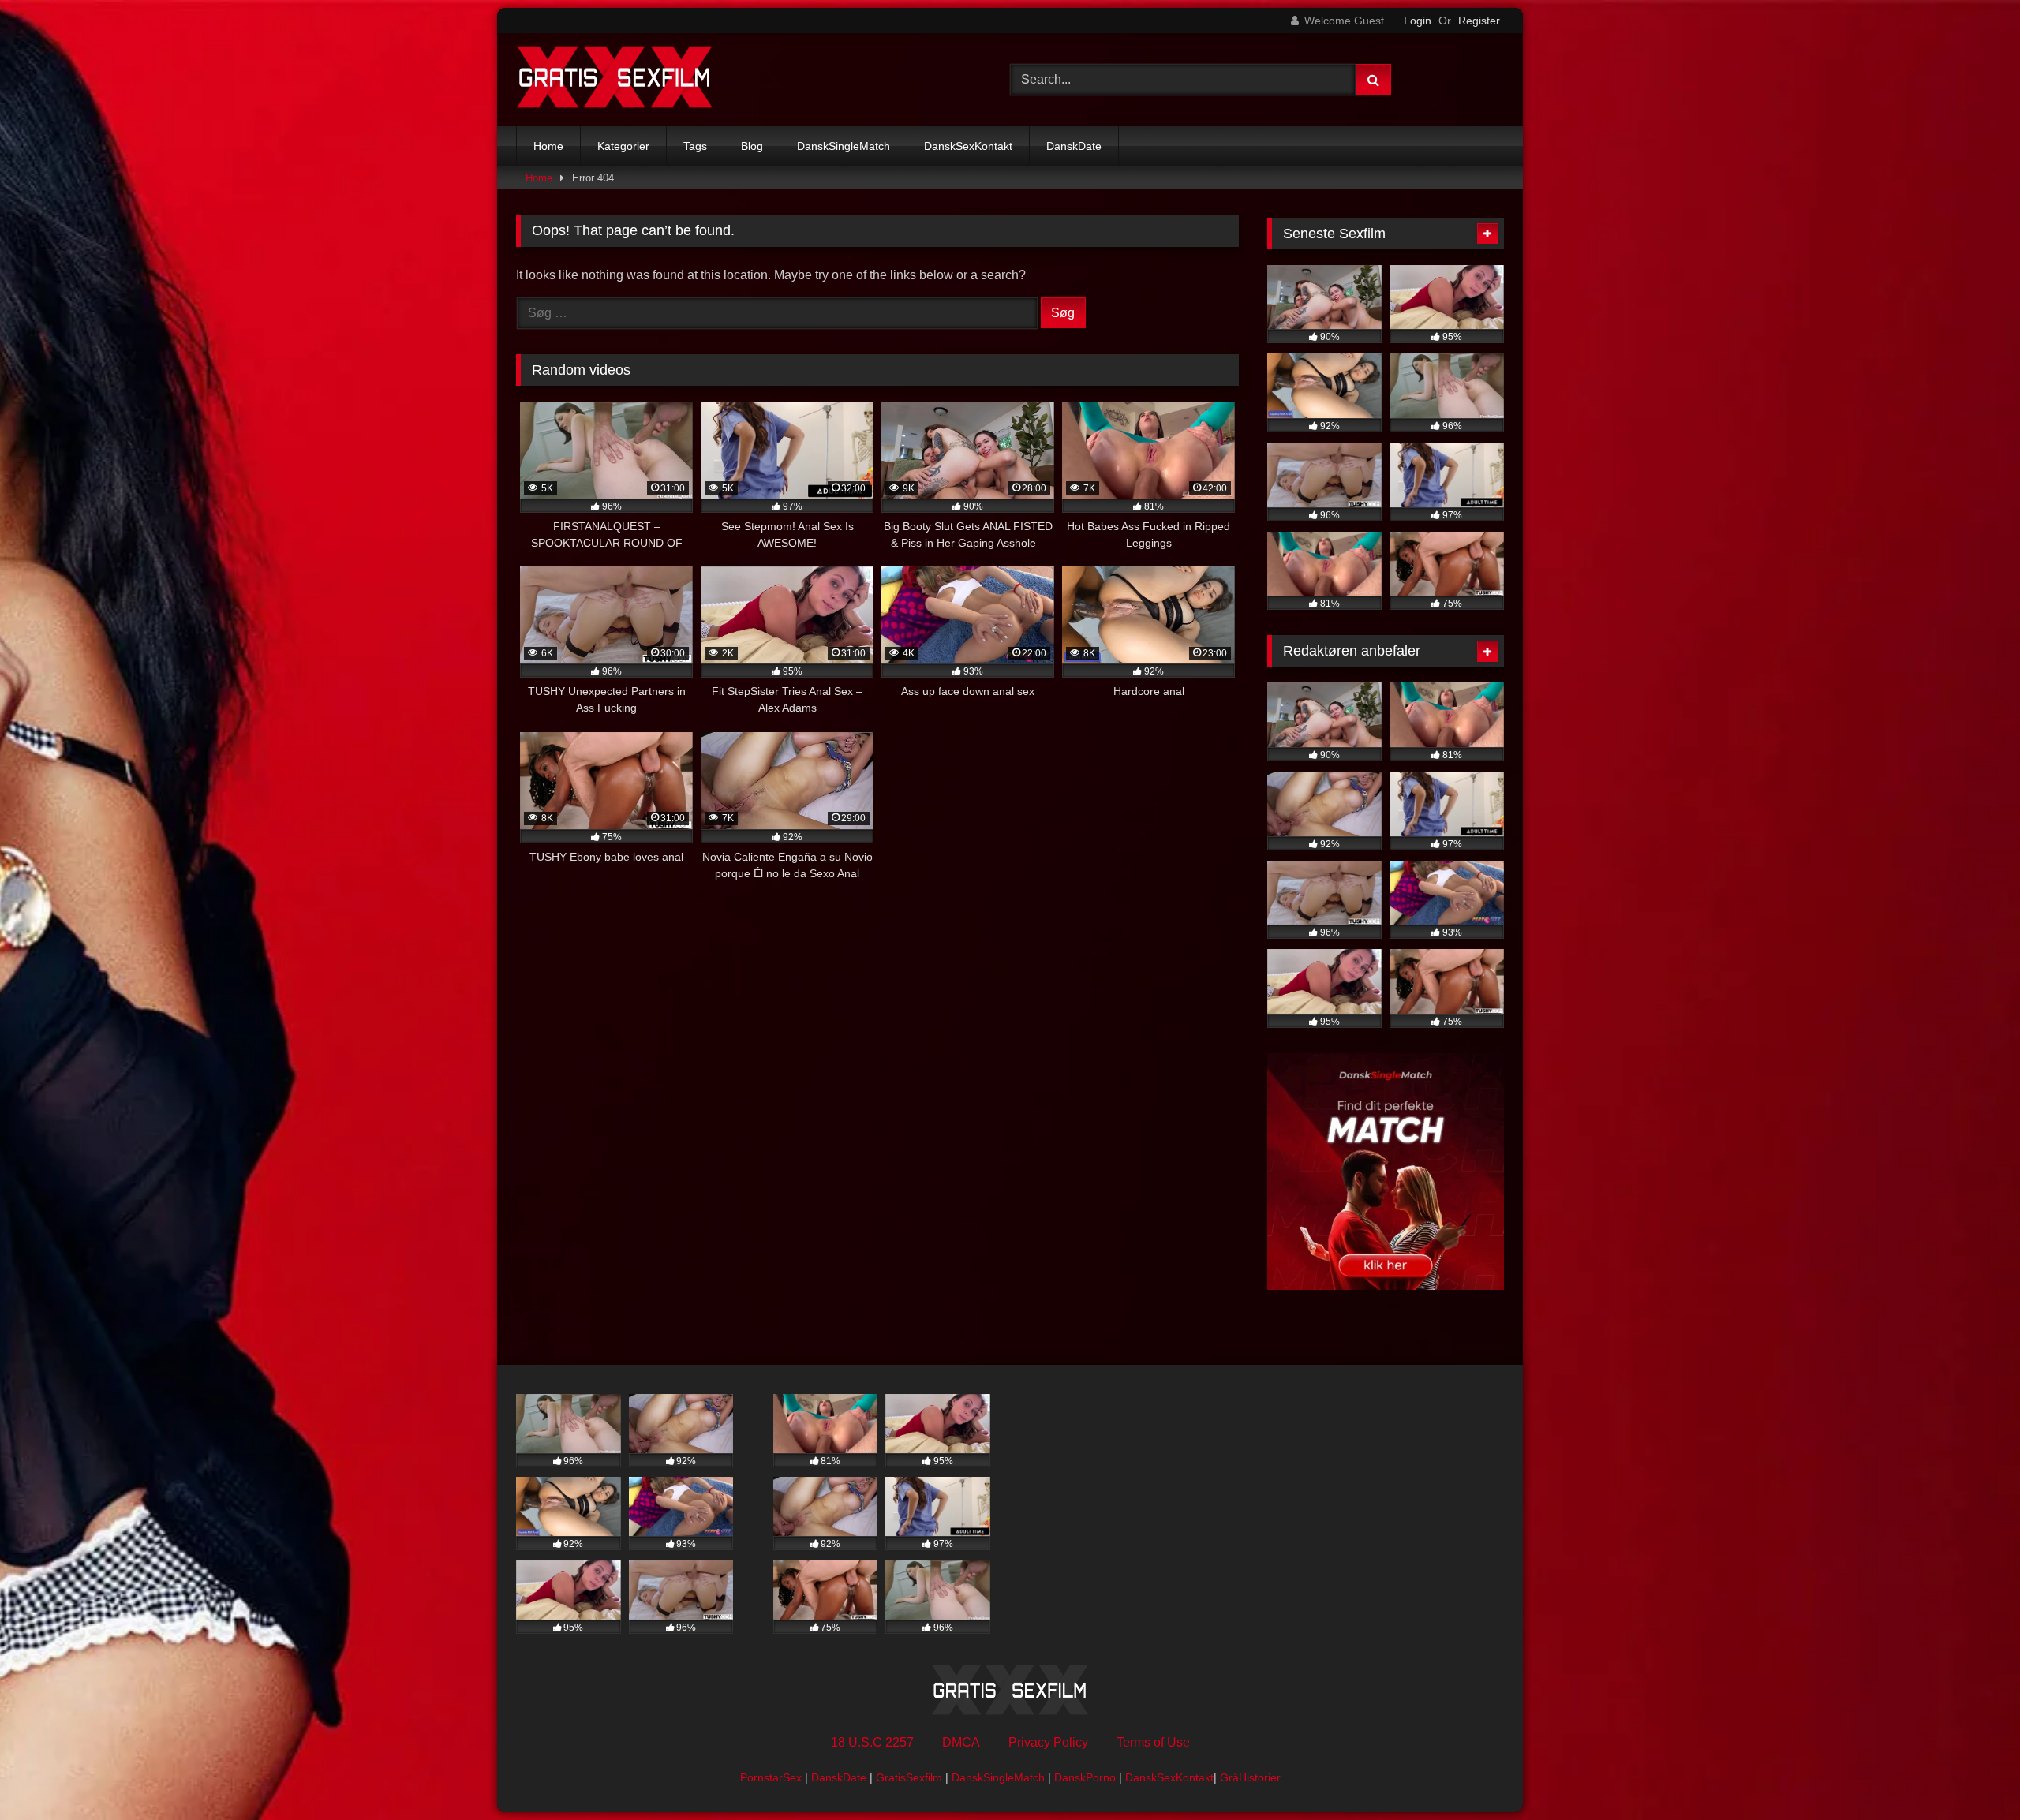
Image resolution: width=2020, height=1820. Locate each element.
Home (548, 146)
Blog (752, 146)
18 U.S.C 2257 (872, 1742)
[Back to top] (1971, 1773)
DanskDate (1074, 146)
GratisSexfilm (909, 1777)
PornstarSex (771, 1777)
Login (1418, 21)
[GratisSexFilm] (615, 80)
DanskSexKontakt (968, 146)
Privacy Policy (1048, 1742)
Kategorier (623, 146)
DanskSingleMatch (844, 146)
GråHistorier (1250, 1777)
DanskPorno (1085, 1777)
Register (1479, 21)
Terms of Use (1153, 1742)
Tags (695, 146)
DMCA (961, 1742)
